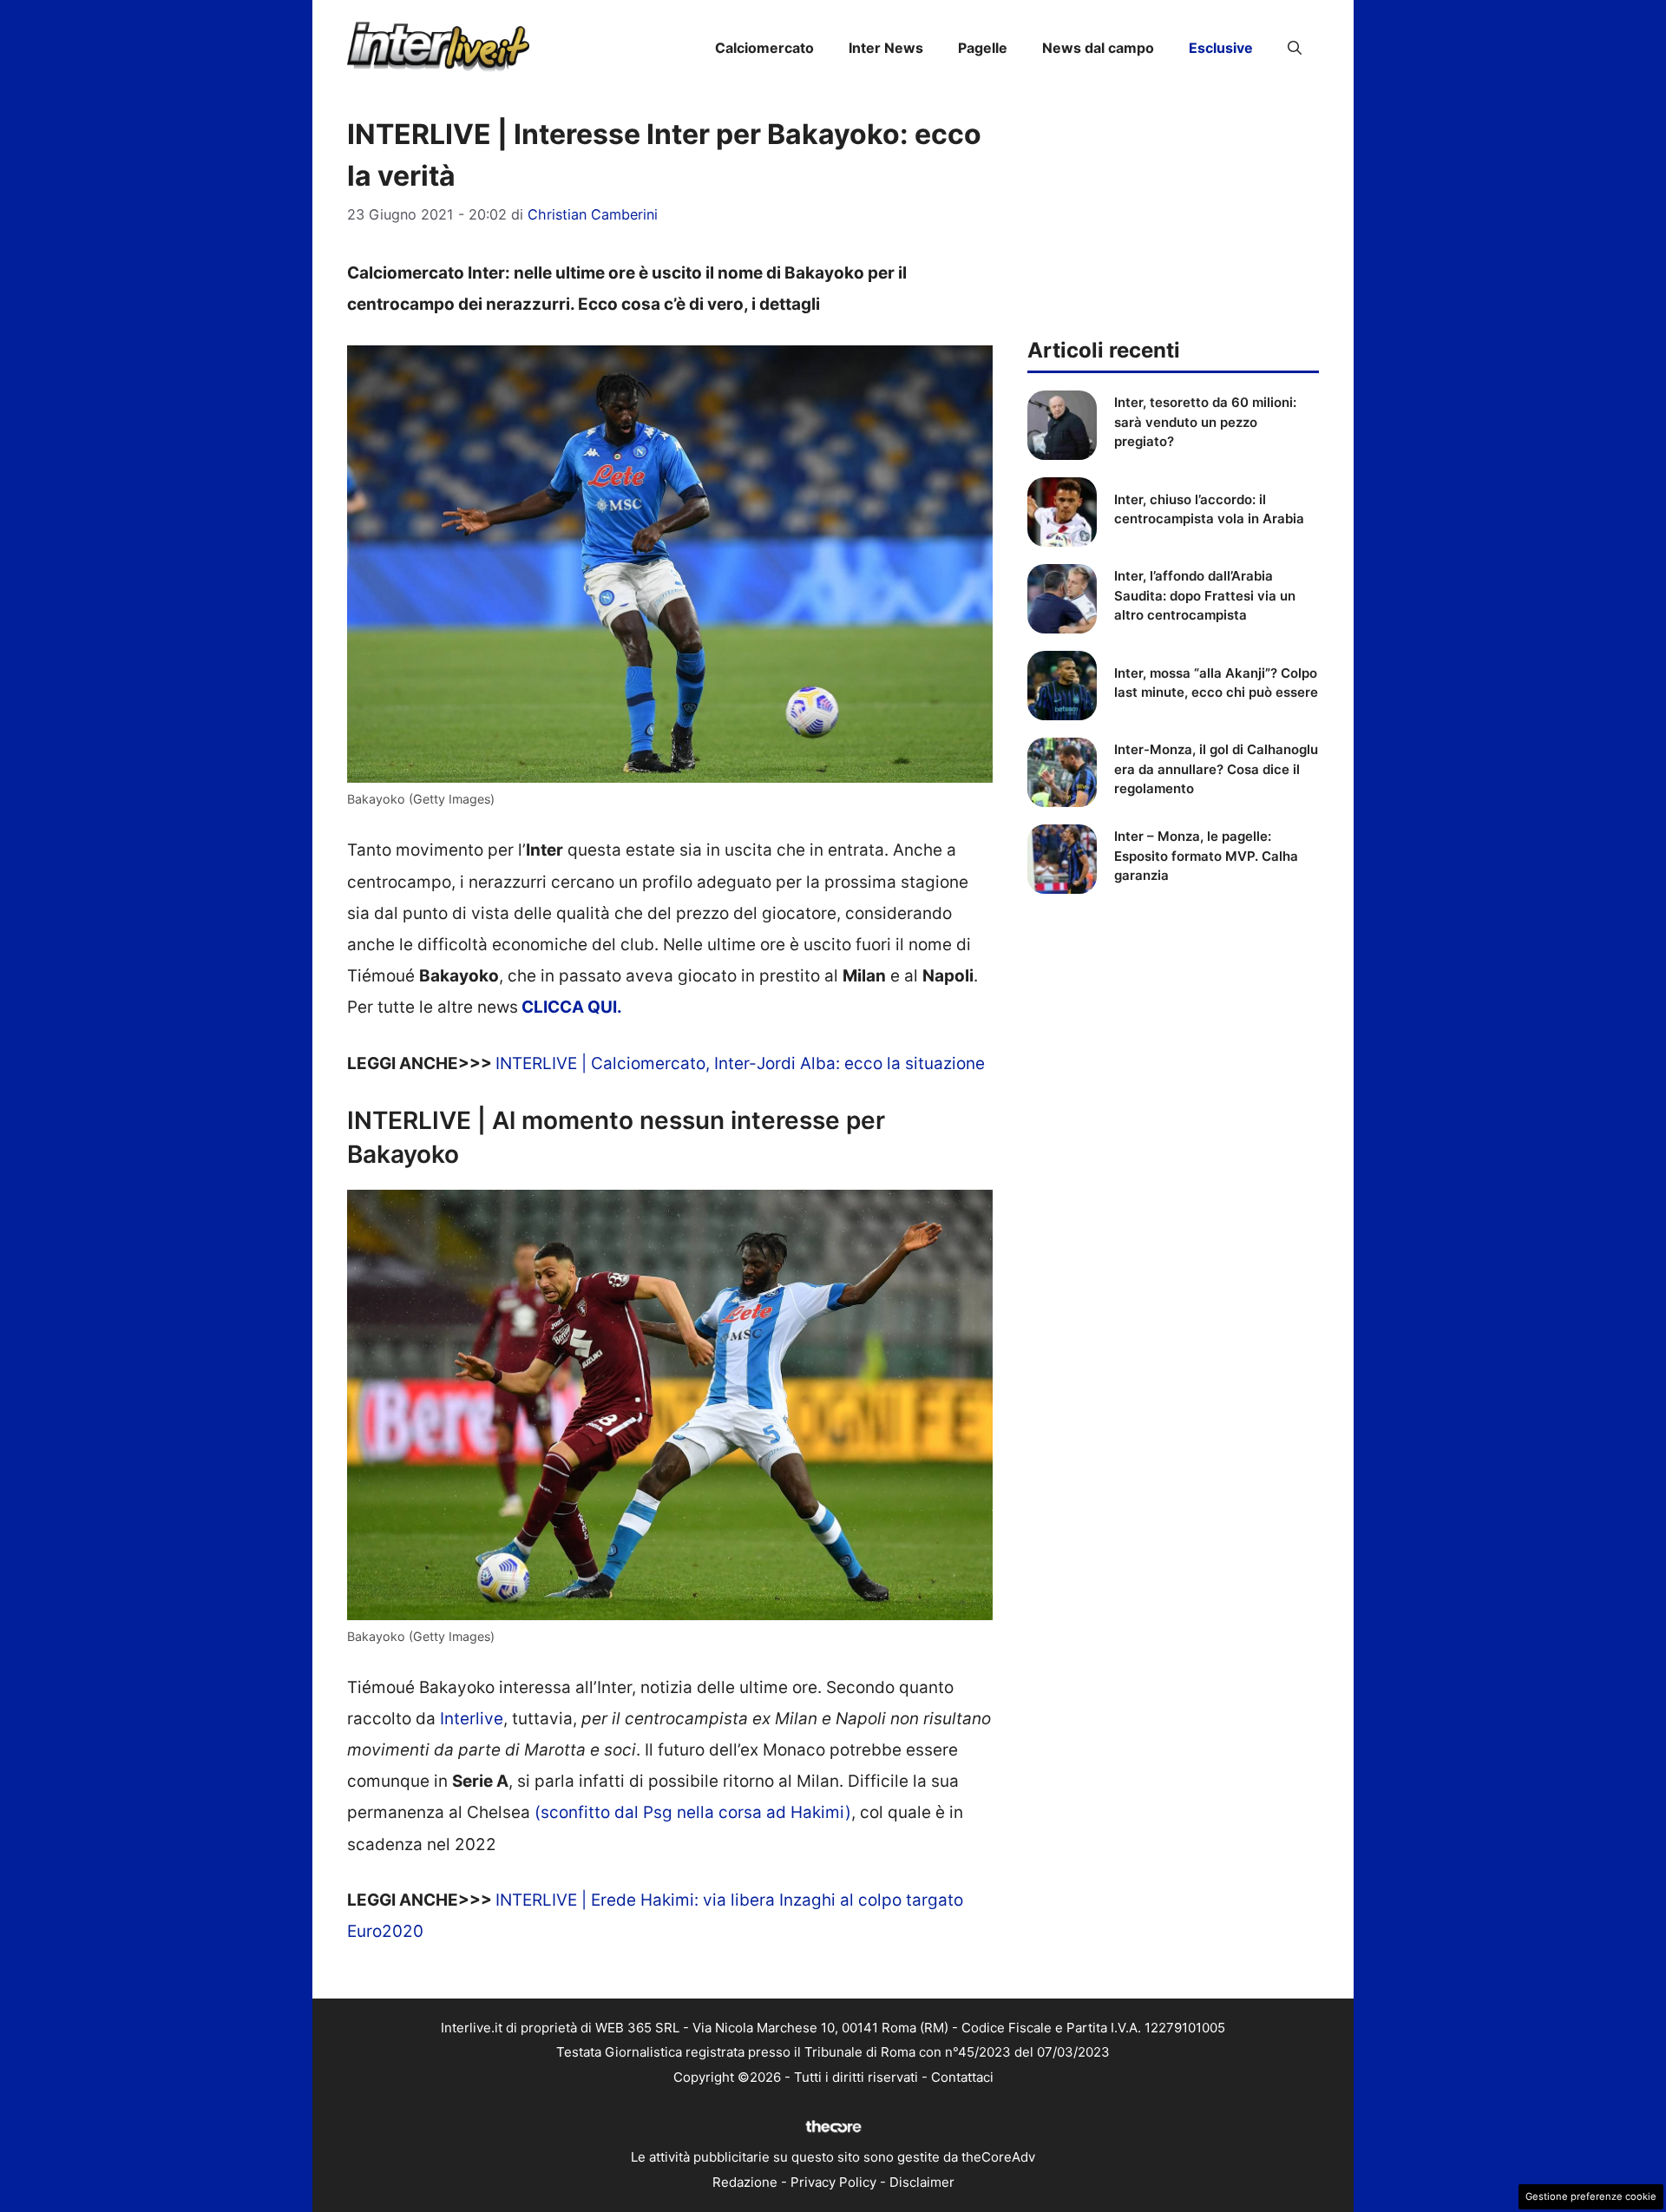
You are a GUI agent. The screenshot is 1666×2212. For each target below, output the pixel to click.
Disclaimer (922, 2182)
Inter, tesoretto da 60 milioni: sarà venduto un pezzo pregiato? (1205, 422)
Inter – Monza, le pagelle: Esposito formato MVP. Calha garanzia (1206, 856)
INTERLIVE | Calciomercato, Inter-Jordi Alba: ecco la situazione (740, 1063)
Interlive (472, 1719)
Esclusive (1221, 48)
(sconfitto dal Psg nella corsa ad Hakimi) (693, 1812)
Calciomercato (764, 48)
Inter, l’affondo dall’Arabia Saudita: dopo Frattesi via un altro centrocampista (1205, 595)
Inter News (886, 48)
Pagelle (983, 48)
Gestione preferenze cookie (1591, 2196)
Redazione (745, 2182)
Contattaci (962, 2077)
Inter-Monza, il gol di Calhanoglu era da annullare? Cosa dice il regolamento (1216, 769)
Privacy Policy (833, 2182)
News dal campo (1098, 48)
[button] (1295, 48)
